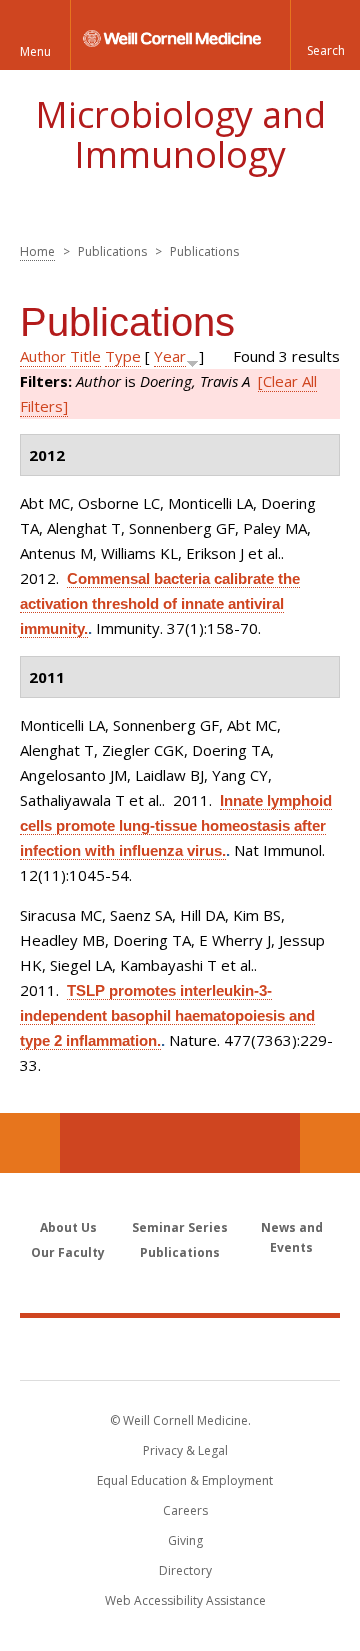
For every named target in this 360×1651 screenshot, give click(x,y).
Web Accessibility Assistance (185, 1600)
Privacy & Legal (185, 1450)
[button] (325, 35)
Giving (185, 1540)
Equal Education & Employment (185, 1480)
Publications (180, 1252)
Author (43, 356)
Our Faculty (68, 1252)
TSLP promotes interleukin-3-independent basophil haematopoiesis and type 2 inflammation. (167, 1015)
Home (37, 251)
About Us (68, 1227)
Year (170, 356)
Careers (185, 1510)
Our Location (30, 1143)
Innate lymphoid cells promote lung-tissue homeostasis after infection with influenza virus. (176, 825)
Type (123, 356)
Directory (185, 1570)
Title (85, 356)
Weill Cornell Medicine (180, 1348)
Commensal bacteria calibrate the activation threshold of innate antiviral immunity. (160, 603)
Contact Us (330, 1143)
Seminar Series (180, 1227)
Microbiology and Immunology (180, 134)
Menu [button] (35, 51)
